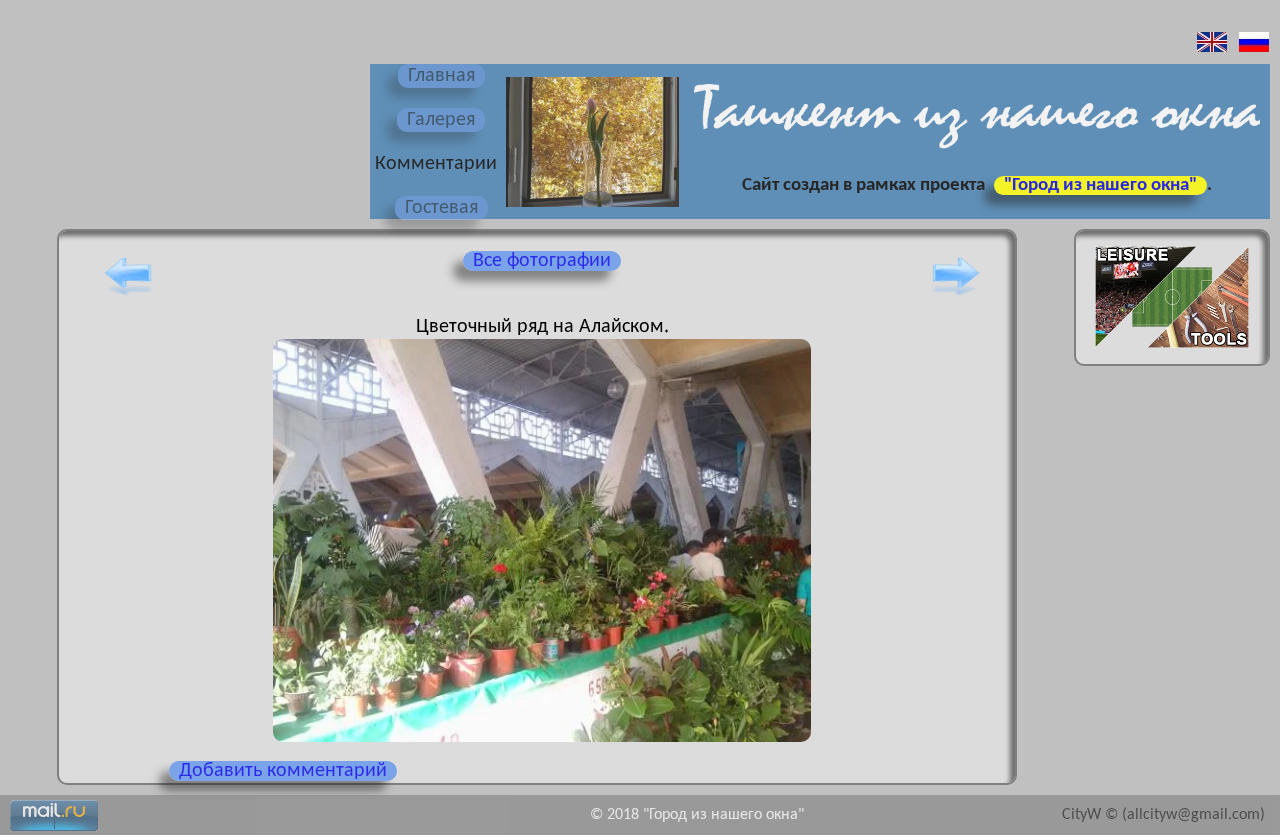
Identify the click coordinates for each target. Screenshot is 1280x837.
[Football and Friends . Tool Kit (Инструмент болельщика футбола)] (1172, 354)
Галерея (441, 120)
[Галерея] (590, 209)
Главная (441, 76)
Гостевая (441, 208)
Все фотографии (542, 261)
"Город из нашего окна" (1100, 185)
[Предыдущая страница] (128, 295)
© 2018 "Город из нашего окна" (697, 815)
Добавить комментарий (283, 771)
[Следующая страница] (956, 295)
